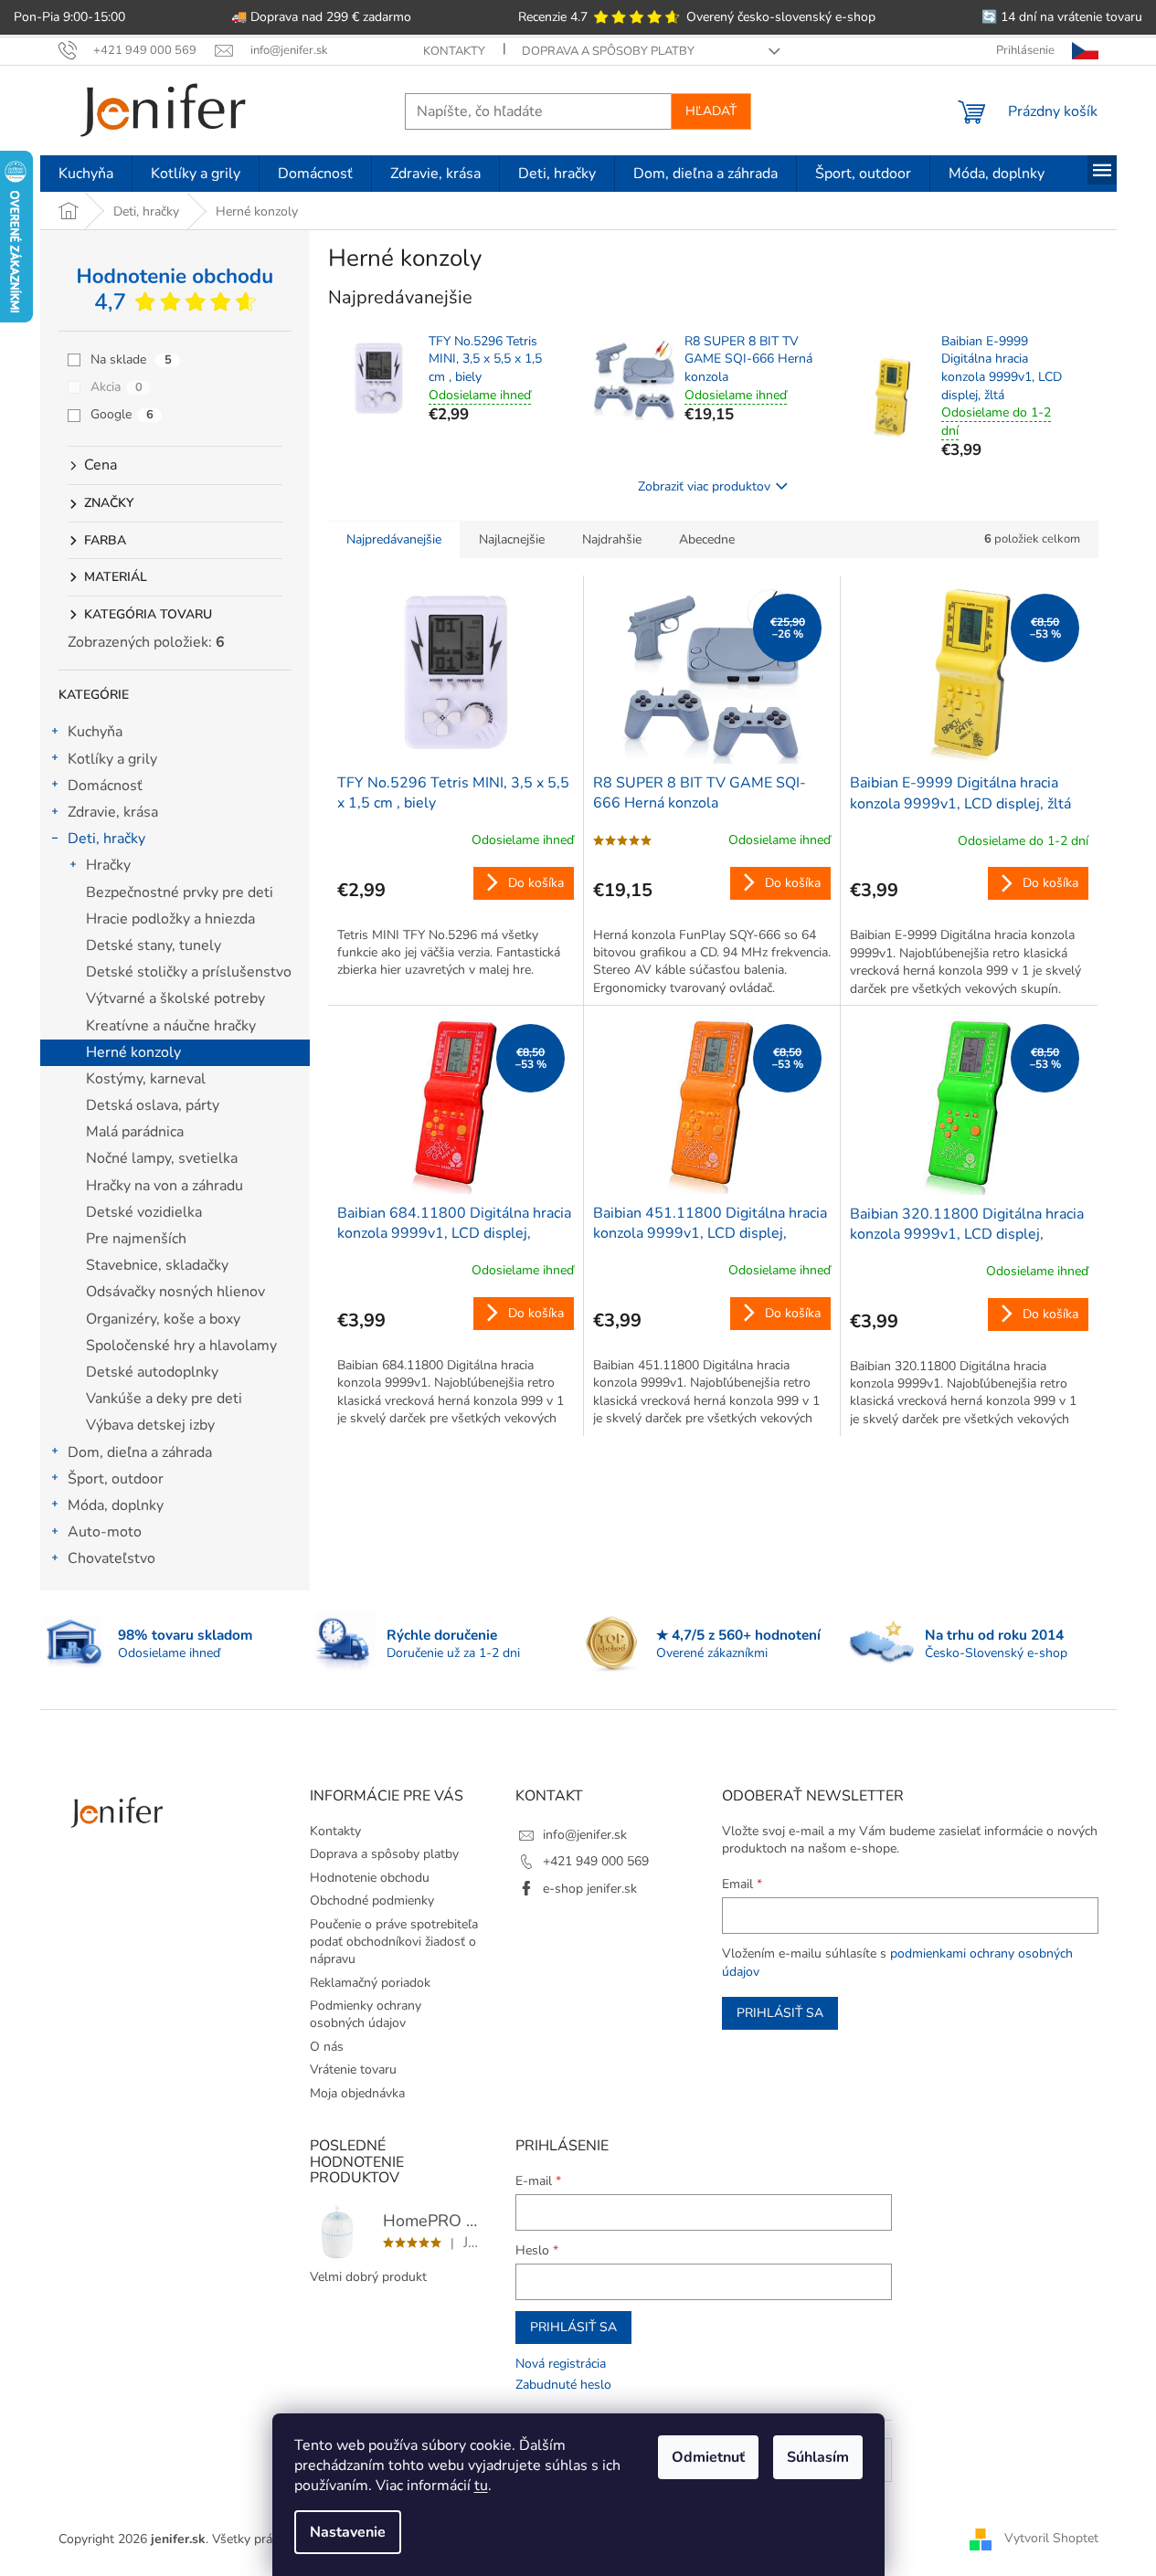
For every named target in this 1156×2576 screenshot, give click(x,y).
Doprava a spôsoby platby (608, 51)
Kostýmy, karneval (146, 1079)
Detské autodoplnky (152, 1372)
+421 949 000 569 (596, 1861)
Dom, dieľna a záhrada (140, 1452)
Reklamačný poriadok (370, 1983)
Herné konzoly (133, 1052)
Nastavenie (348, 2532)
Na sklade (131, 359)
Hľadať (711, 111)
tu (481, 2486)
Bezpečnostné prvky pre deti (180, 892)
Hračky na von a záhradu (164, 1186)
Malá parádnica (135, 1132)
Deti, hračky (106, 839)
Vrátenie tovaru (353, 2069)
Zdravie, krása (113, 812)
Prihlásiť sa (780, 2013)
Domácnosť (105, 786)
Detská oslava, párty (153, 1105)
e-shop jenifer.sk (590, 1889)
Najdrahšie (612, 539)
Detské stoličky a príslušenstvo (189, 972)
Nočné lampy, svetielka (162, 1158)
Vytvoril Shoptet (1051, 2538)
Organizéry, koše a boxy (163, 1319)
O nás (327, 2047)
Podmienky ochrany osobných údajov (366, 2014)
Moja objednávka (357, 2093)
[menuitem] (86, 174)
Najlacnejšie (512, 539)
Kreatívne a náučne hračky (171, 1026)
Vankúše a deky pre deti (164, 1399)
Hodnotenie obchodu (370, 1878)
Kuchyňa (95, 732)
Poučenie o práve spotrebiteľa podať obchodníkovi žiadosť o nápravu (394, 1942)
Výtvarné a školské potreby (175, 998)
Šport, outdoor (116, 1479)
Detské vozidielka (144, 1212)
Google (122, 414)
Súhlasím (818, 2457)
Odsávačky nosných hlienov (175, 1292)
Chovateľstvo (111, 1558)
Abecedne (707, 539)
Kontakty (454, 51)
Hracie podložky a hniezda (170, 919)
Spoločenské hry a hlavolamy (181, 1346)
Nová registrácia (561, 2364)
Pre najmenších (136, 1239)
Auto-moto (105, 1532)
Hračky (108, 865)
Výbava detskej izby (150, 1425)
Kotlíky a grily (112, 759)
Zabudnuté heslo (563, 2385)
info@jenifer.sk (585, 1835)
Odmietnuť (708, 2457)
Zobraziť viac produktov (704, 486)
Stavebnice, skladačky (157, 1265)
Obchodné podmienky (372, 1900)
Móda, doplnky (116, 1505)
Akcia (117, 387)
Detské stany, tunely (154, 945)
